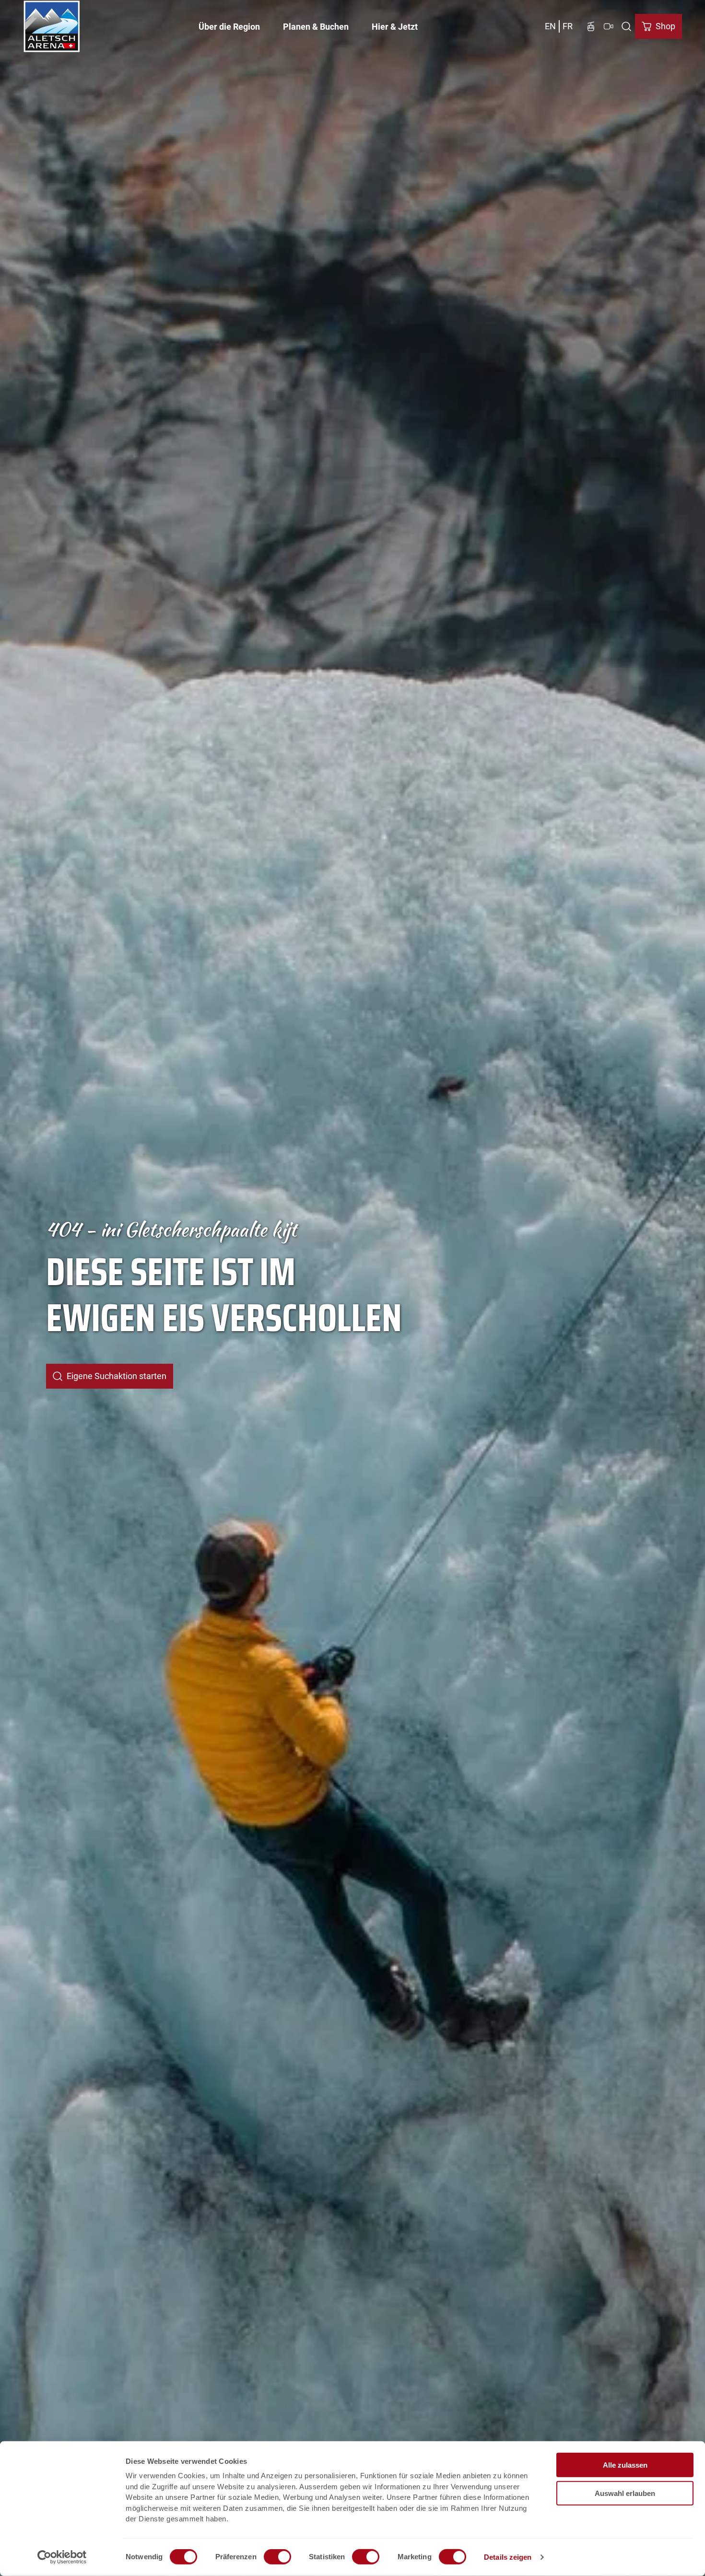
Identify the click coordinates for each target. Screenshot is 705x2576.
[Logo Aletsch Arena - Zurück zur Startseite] (52, 26)
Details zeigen (508, 2557)
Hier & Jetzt (395, 27)
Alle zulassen (625, 2465)
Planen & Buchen (316, 27)
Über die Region (229, 27)
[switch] (277, 2557)
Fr (568, 26)
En (550, 26)
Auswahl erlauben (625, 2493)
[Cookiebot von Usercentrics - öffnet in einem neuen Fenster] (62, 2557)
